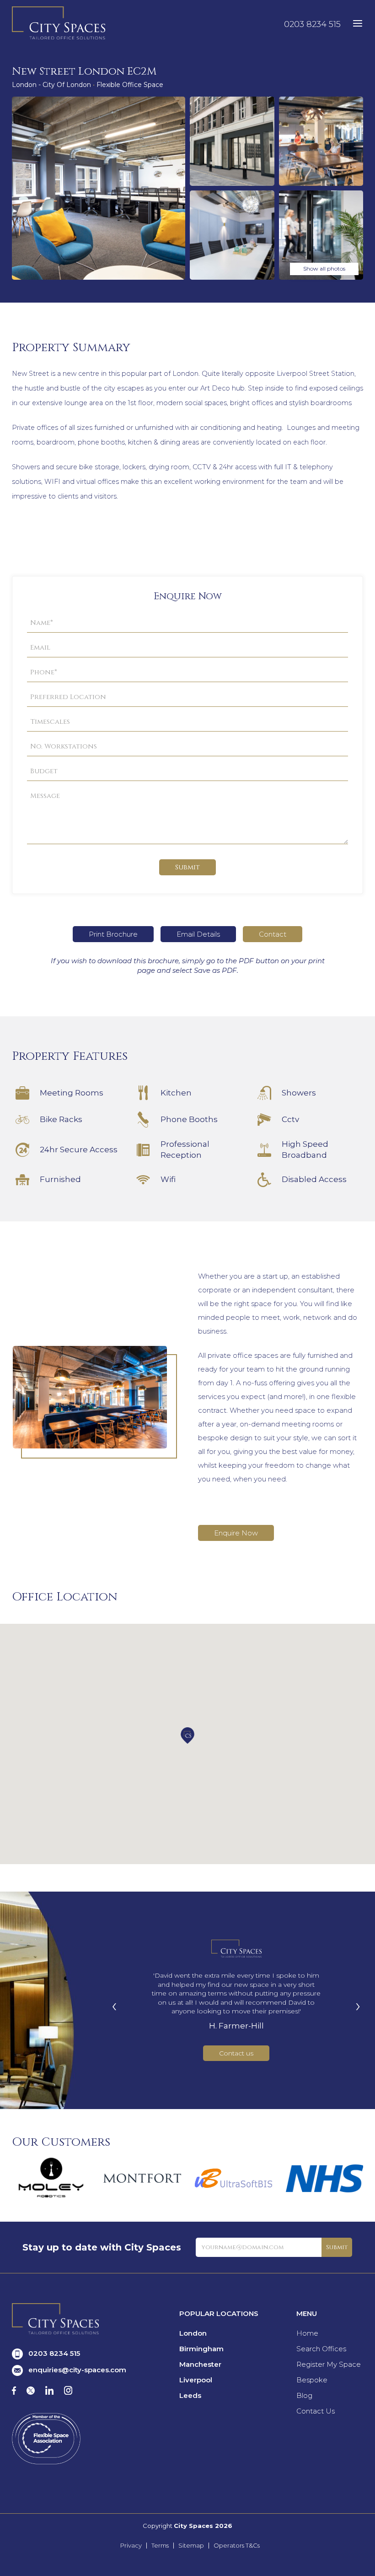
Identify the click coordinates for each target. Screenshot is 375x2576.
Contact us (236, 2053)
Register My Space (329, 2364)
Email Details (198, 934)
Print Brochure (113, 934)
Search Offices (321, 2349)
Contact (273, 934)
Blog (304, 2395)
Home (307, 2333)
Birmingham (201, 2349)
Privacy (131, 2546)
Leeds (190, 2395)
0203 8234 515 (312, 24)
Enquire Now (236, 1533)
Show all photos (324, 268)
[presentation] (114, 2005)
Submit (187, 867)
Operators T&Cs (237, 2546)
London (193, 2333)
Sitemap (191, 2546)
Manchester (200, 2364)
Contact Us (316, 2411)
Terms (160, 2546)
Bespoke (312, 2380)
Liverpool (196, 2380)
